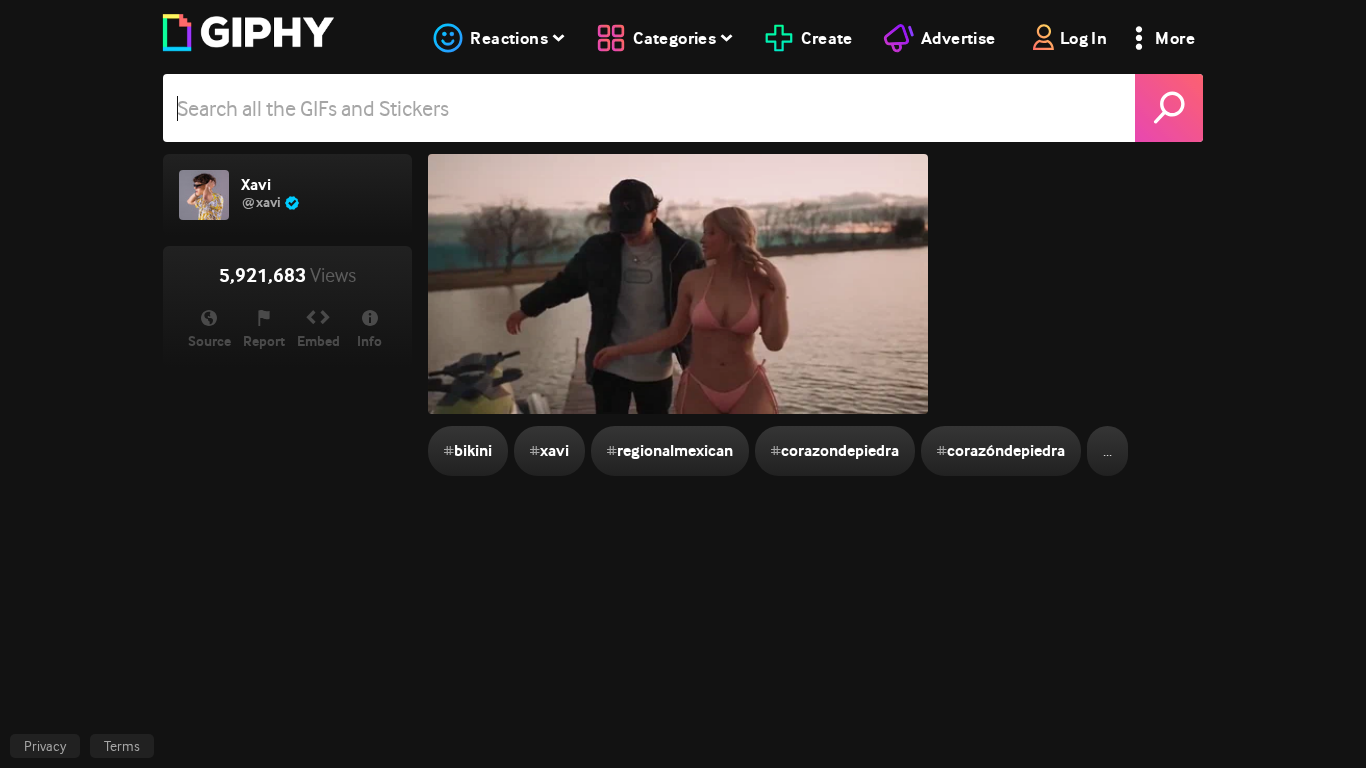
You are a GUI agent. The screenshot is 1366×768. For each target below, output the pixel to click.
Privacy (45, 746)
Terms (122, 746)
